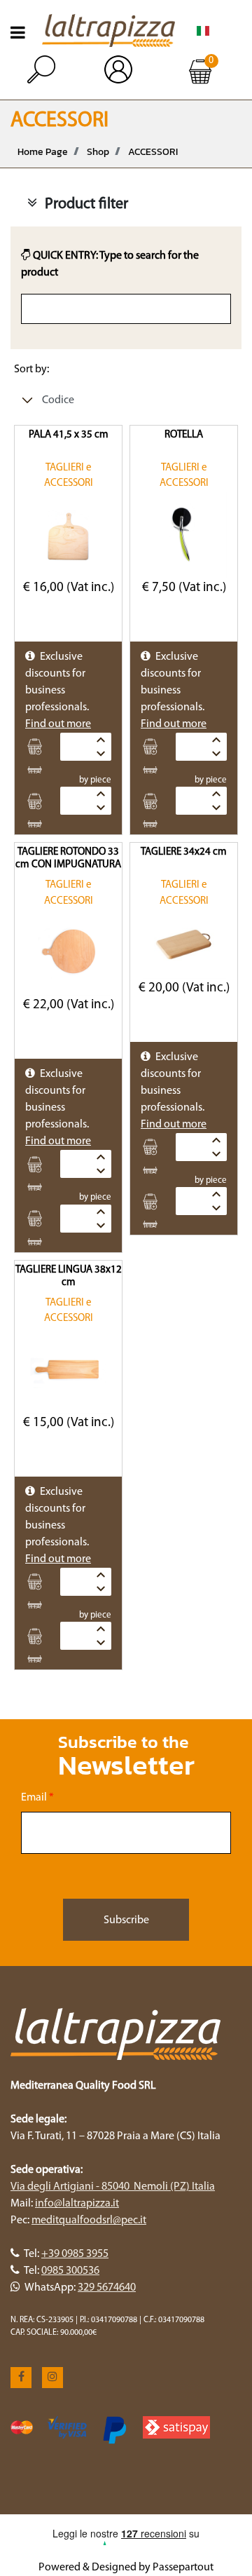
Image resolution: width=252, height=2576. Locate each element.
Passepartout (183, 2568)
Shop (98, 152)
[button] (126, 1920)
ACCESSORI (153, 152)
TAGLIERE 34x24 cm (184, 852)
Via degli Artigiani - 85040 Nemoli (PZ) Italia (113, 2187)
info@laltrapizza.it (77, 2204)
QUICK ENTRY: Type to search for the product (110, 264)
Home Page (43, 152)
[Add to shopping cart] (39, 747)
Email (37, 1798)
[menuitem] (203, 30)
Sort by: (31, 370)
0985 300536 (70, 2271)
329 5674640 (107, 2288)
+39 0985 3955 (75, 2254)
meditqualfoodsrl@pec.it (89, 2221)
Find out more (58, 724)
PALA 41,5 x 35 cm (69, 435)
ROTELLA (184, 435)
